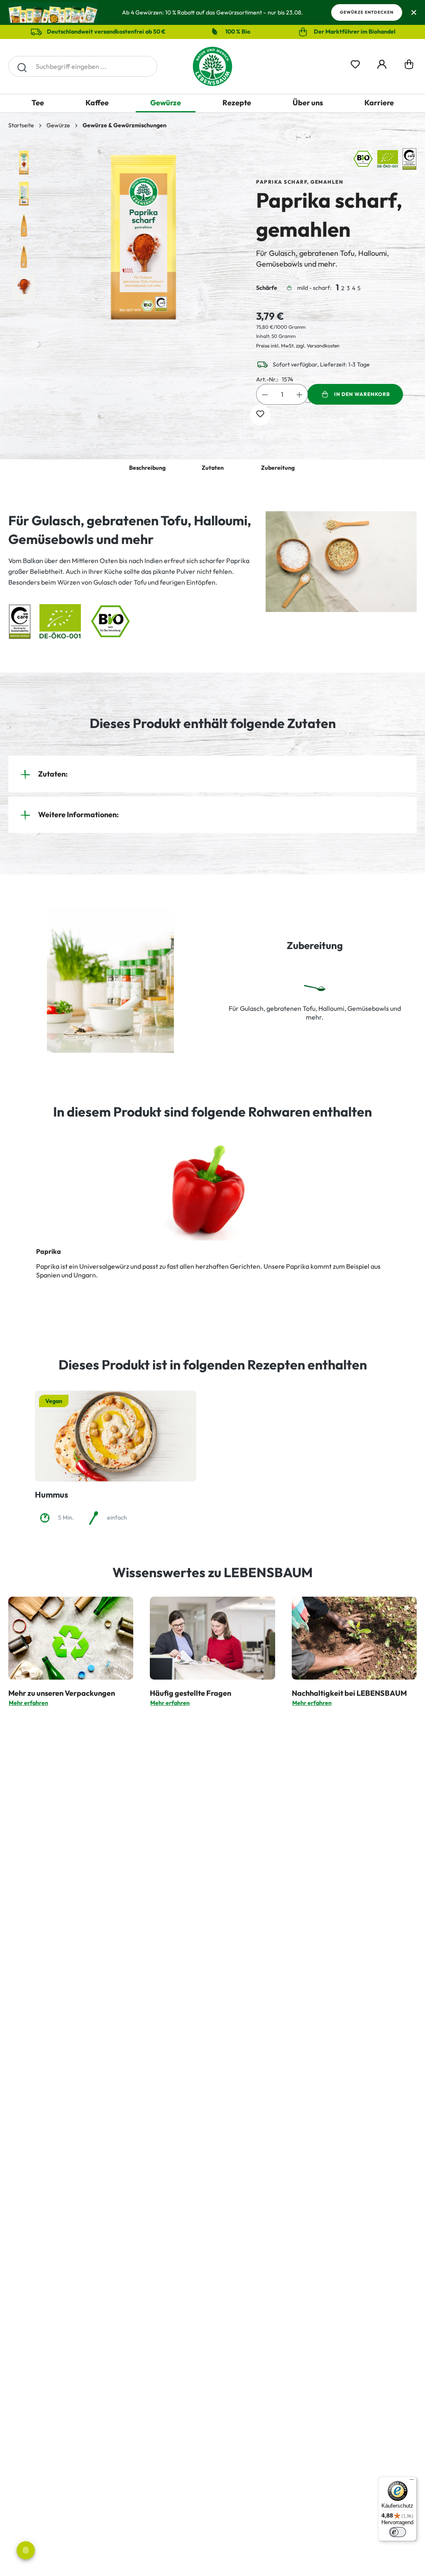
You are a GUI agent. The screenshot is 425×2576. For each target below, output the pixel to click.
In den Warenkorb (362, 394)
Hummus (51, 1494)
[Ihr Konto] (382, 63)
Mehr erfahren (28, 1703)
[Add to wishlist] (260, 415)
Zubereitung (278, 468)
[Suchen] (22, 66)
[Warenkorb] (409, 66)
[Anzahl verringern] (265, 394)
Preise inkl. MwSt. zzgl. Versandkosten (298, 346)
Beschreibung (147, 468)
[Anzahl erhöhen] (300, 394)
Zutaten (213, 468)
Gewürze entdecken (367, 12)
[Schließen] (414, 13)
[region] (124, 237)
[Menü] (412, 2481)
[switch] (398, 2532)
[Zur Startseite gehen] (212, 66)
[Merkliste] (355, 63)
